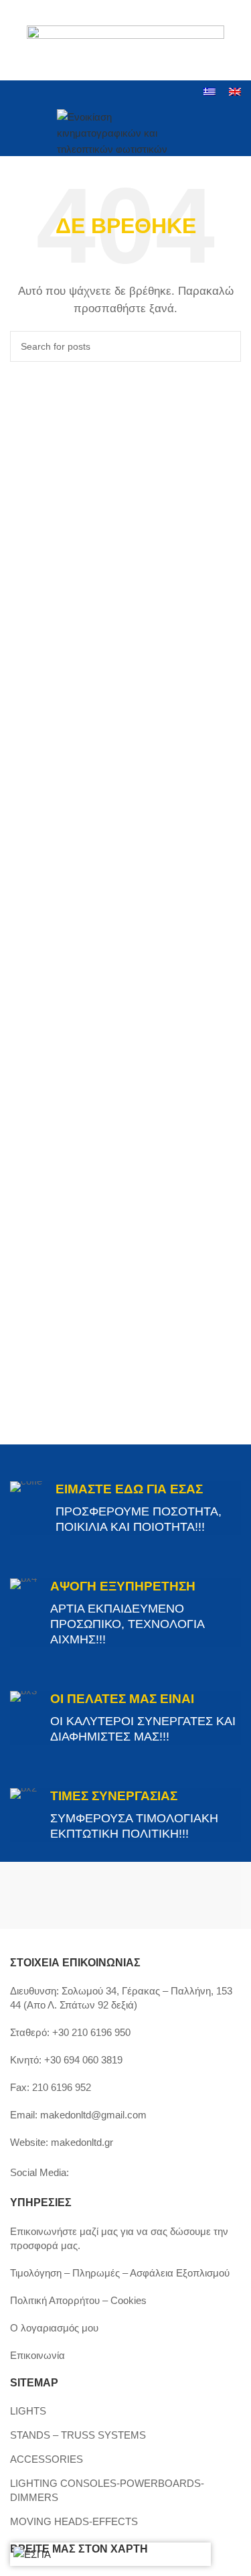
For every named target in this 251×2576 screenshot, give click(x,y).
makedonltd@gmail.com (93, 2115)
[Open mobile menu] (15, 131)
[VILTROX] (68, 1895)
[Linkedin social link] (69, 93)
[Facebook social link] (18, 93)
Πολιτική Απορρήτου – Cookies (78, 2300)
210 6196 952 (62, 2087)
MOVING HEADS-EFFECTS (74, 2521)
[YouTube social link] (53, 93)
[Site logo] (125, 130)
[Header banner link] (125, 40)
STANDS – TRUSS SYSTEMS (78, 2435)
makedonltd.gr (82, 2142)
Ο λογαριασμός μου (54, 2328)
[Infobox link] (125, 1508)
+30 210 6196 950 (91, 2032)
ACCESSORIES (47, 2459)
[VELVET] (184, 1895)
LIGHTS (28, 2411)
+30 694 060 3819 (83, 2060)
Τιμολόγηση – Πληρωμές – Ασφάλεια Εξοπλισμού (120, 2273)
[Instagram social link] (35, 93)
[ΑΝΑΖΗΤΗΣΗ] (226, 346)
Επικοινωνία (37, 2355)
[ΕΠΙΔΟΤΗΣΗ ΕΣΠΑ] (32, 2554)
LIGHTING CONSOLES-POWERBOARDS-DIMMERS (107, 2490)
